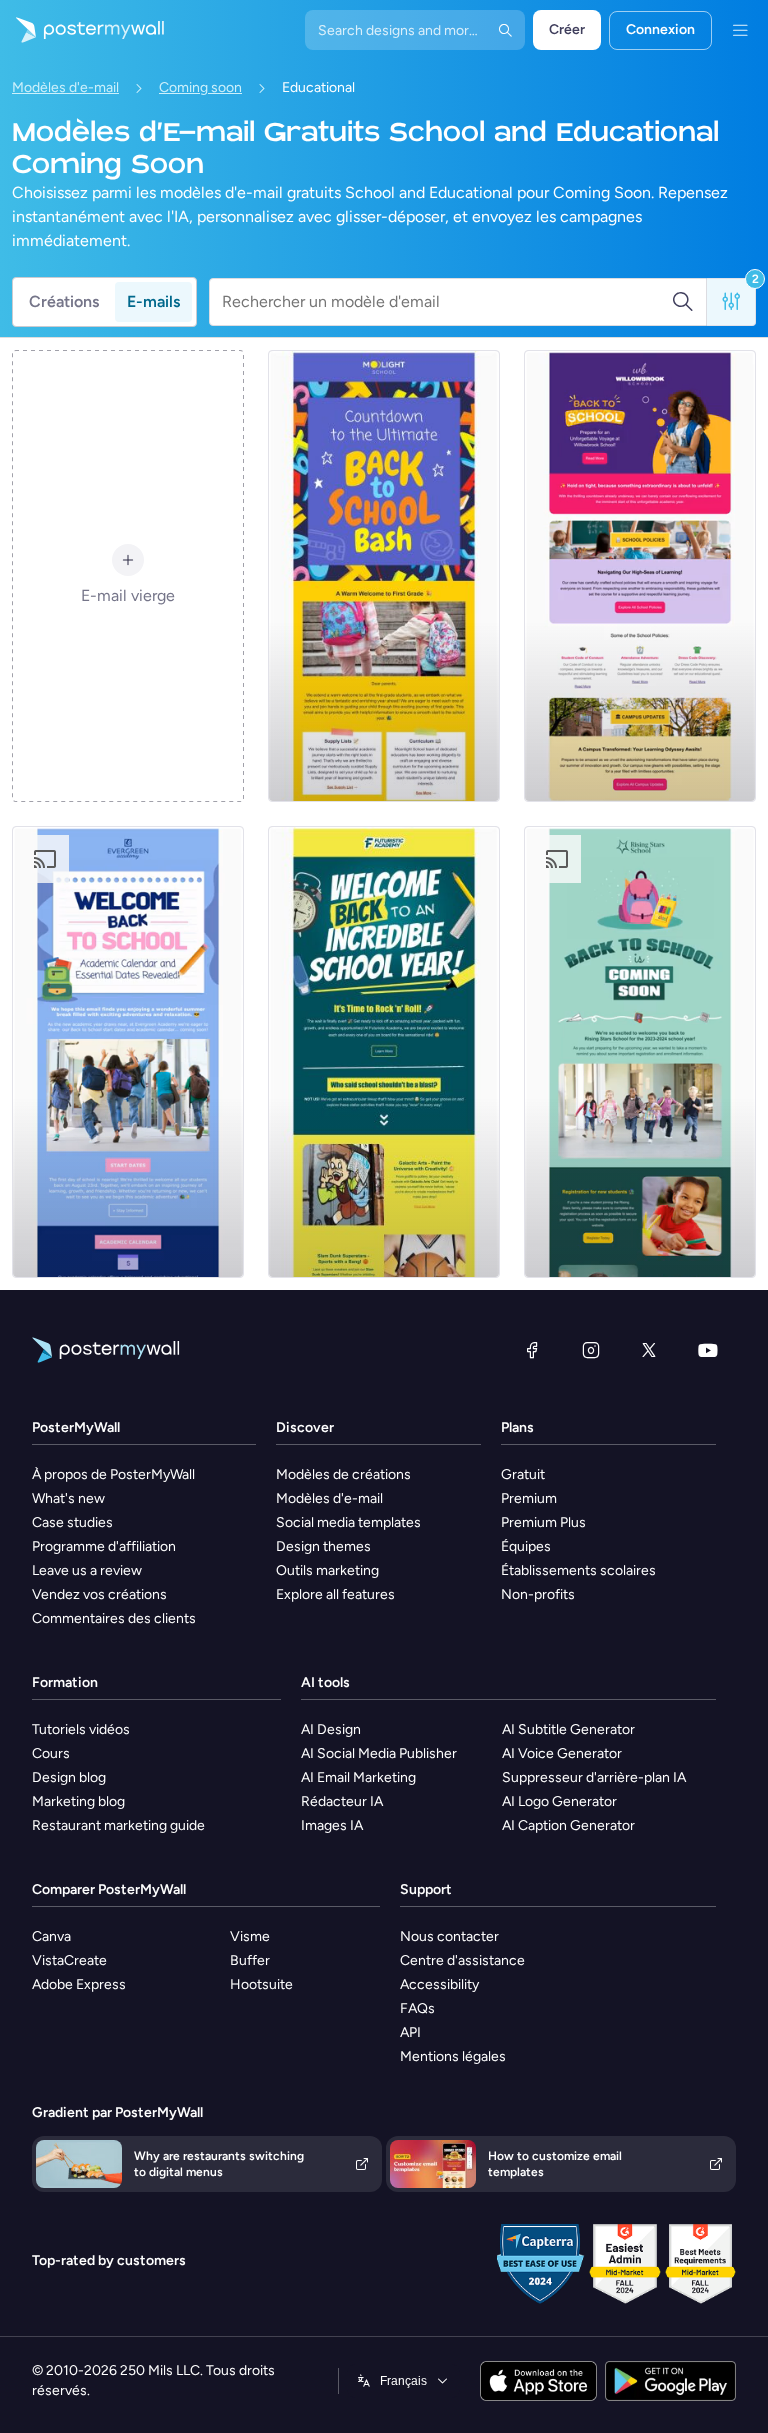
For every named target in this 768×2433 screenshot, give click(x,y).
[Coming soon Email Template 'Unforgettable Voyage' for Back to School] (640, 576)
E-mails (153, 301)
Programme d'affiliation (104, 1546)
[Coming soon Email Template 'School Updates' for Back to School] (640, 1052)
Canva (51, 1936)
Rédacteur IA (342, 1801)
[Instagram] (591, 1350)
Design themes (323, 1546)
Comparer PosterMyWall (109, 1889)
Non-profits (538, 1594)
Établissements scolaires (578, 1570)
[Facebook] (532, 1350)
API (410, 2032)
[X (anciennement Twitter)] (649, 1350)
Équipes (526, 1546)
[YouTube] (708, 1350)
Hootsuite (261, 1984)
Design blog (69, 1777)
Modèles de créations (343, 1474)
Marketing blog (78, 1801)
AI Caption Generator (568, 1825)
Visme (250, 1936)
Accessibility (439, 1984)
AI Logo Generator (559, 1801)
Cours (51, 1753)
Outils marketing (327, 1570)
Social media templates (348, 1522)
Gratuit (523, 1474)
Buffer (250, 1960)
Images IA (332, 1825)
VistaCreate (69, 1960)
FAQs (417, 2008)
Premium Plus (543, 1522)
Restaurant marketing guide (118, 1825)
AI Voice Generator (562, 1753)
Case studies (72, 1522)
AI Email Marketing (358, 1777)
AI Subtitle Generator (568, 1729)
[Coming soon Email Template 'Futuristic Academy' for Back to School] (384, 1052)
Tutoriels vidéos (81, 1729)
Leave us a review (87, 1570)
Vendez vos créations (99, 1594)
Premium (529, 1498)
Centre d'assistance (462, 1960)
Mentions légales (453, 2056)
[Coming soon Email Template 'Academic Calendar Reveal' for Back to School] (128, 1052)
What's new (68, 1498)
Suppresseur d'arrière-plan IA (594, 1777)
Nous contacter (449, 1936)
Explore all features (335, 1594)
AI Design (331, 1729)
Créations (64, 301)
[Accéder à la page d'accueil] (82, 30)
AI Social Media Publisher (379, 1753)
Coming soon (200, 87)
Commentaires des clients (114, 1618)
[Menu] (740, 30)
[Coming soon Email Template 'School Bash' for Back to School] (384, 576)
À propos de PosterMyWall (113, 1474)
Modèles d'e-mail (65, 87)
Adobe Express (79, 1984)
